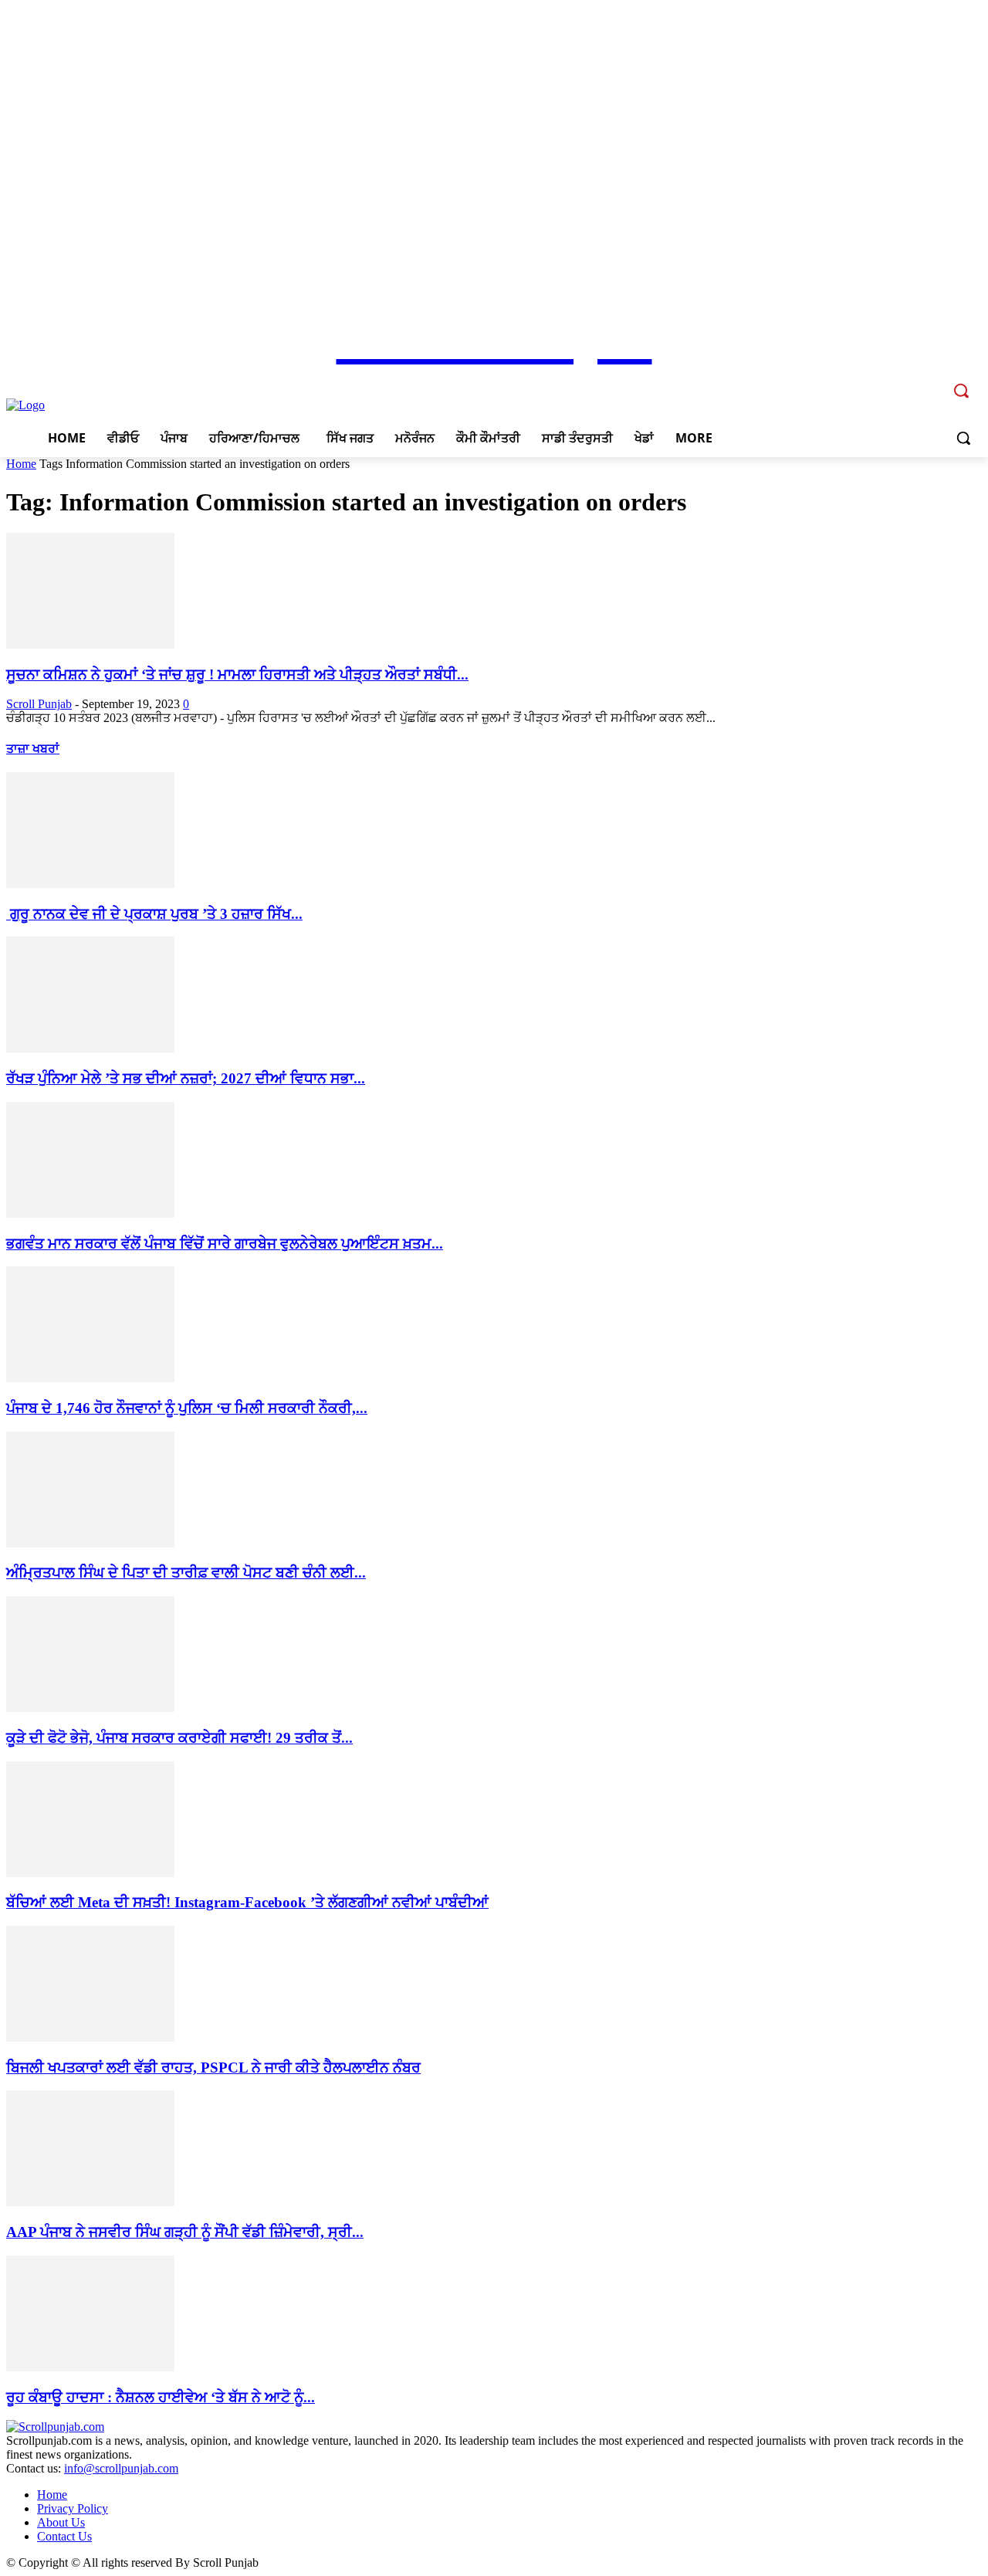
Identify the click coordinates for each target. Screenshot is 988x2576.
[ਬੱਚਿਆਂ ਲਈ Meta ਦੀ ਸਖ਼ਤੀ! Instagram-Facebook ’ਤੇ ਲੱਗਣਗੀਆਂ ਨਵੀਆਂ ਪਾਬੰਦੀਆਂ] (90, 1873)
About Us (61, 2522)
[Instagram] (888, 380)
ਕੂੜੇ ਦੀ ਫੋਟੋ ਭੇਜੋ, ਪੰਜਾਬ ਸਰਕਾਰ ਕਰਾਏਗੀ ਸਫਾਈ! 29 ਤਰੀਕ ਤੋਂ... (179, 1738)
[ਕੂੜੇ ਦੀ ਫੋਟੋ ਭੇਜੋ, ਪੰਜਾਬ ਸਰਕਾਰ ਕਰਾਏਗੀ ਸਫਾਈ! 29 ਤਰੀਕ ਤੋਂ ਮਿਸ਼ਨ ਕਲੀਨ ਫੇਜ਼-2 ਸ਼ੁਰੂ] (90, 1708)
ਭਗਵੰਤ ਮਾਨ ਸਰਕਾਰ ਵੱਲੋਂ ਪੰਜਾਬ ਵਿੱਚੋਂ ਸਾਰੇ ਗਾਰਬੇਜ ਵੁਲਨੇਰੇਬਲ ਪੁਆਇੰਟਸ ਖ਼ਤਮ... (225, 1244)
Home (21, 464)
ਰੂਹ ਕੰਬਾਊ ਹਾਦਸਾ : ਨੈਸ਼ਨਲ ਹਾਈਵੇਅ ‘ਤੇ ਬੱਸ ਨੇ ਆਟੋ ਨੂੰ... (161, 2397)
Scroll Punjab (39, 704)
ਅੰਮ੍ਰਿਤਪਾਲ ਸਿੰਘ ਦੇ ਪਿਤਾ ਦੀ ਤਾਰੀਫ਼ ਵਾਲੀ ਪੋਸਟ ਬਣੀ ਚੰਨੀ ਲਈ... (186, 1573)
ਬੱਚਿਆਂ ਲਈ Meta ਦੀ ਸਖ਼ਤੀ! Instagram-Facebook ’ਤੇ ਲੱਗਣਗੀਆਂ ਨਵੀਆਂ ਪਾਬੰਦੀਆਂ (247, 1902)
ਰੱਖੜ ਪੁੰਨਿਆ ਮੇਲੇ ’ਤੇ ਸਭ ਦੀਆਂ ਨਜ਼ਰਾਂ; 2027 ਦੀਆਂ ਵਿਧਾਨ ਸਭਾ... (186, 1078)
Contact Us (64, 2536)
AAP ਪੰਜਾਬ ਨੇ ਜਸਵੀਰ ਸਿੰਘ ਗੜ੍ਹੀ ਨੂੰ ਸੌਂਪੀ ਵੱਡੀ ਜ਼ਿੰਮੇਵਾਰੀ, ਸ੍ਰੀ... (185, 2232)
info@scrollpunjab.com (121, 2468)
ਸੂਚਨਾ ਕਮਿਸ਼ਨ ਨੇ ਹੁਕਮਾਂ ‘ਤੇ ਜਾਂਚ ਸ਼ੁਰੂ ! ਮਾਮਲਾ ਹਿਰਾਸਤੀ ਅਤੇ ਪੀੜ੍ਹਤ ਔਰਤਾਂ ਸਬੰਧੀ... (237, 675)
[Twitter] (909, 380)
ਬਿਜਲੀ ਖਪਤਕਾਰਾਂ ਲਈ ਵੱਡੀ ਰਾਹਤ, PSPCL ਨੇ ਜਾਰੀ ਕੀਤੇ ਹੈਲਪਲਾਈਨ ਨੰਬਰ (213, 2068)
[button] (963, 438)
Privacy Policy (73, 2508)
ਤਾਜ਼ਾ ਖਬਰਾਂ (33, 749)
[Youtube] (930, 380)
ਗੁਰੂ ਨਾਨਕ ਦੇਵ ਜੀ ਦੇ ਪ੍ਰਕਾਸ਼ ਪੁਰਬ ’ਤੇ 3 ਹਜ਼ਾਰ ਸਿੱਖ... (154, 914)
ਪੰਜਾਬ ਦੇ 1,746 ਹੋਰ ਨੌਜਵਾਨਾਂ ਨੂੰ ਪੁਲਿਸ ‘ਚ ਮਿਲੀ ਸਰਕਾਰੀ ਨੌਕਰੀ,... (187, 1408)
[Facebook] (866, 380)
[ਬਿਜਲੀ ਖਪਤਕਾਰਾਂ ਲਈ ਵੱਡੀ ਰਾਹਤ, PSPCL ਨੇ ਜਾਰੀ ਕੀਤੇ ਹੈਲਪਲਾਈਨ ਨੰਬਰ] (90, 2037)
